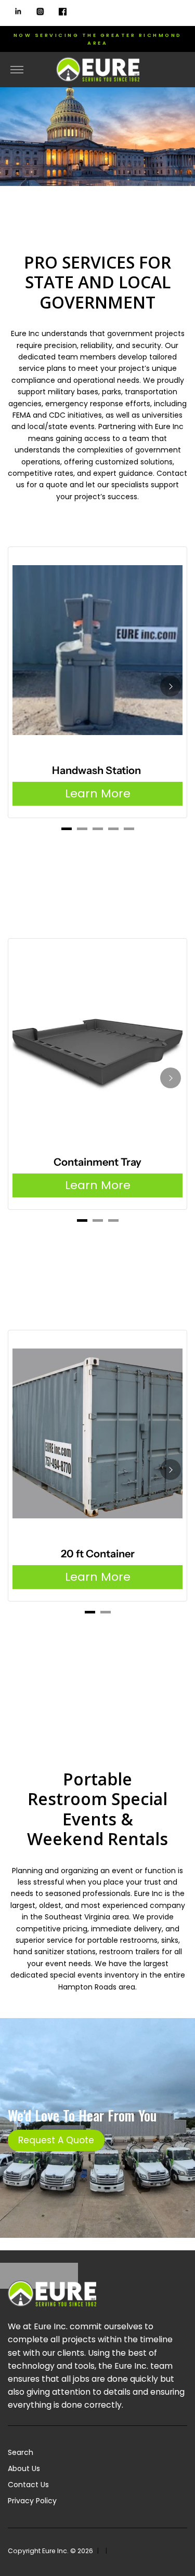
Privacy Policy (32, 2501)
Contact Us (28, 2485)
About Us (24, 2468)
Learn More (98, 793)
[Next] (171, 686)
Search (21, 2452)
